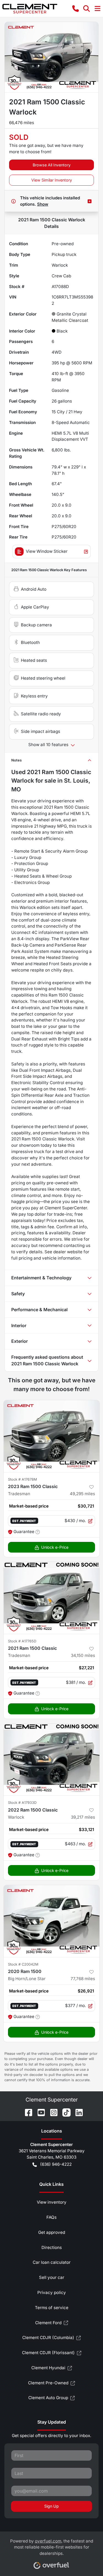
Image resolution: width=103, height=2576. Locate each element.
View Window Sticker (47, 551)
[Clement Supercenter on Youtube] (39, 2112)
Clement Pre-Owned (48, 2383)
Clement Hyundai (48, 2368)
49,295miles (82, 1494)
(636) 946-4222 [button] (56, 2164)
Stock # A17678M (23, 1479)
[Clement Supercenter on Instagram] (52, 2112)
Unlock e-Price (55, 1547)
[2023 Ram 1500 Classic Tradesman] (51, 1436)
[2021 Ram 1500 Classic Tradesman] (51, 1598)
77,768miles (83, 1979)
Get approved (52, 2232)
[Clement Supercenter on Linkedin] (77, 2112)
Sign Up (51, 2506)
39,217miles (83, 1817)
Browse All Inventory (52, 165)
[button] (76, 9)
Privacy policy (52, 2292)
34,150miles (83, 1655)
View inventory (52, 2202)
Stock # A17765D (22, 1641)
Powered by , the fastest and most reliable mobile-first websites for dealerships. (52, 2547)
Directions (52, 2247)
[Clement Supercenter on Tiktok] (64, 2112)
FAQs (51, 2217)
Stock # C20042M (23, 1964)
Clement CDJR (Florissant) (48, 2353)
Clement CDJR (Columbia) (48, 2338)
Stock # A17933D (22, 1803)
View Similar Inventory (52, 180)
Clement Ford (48, 2323)
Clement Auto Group (48, 2398)
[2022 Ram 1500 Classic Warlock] (51, 1760)
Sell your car (52, 2277)
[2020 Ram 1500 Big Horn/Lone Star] (51, 1921)
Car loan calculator (52, 2262)
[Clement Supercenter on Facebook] (26, 2112)
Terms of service (52, 2308)
